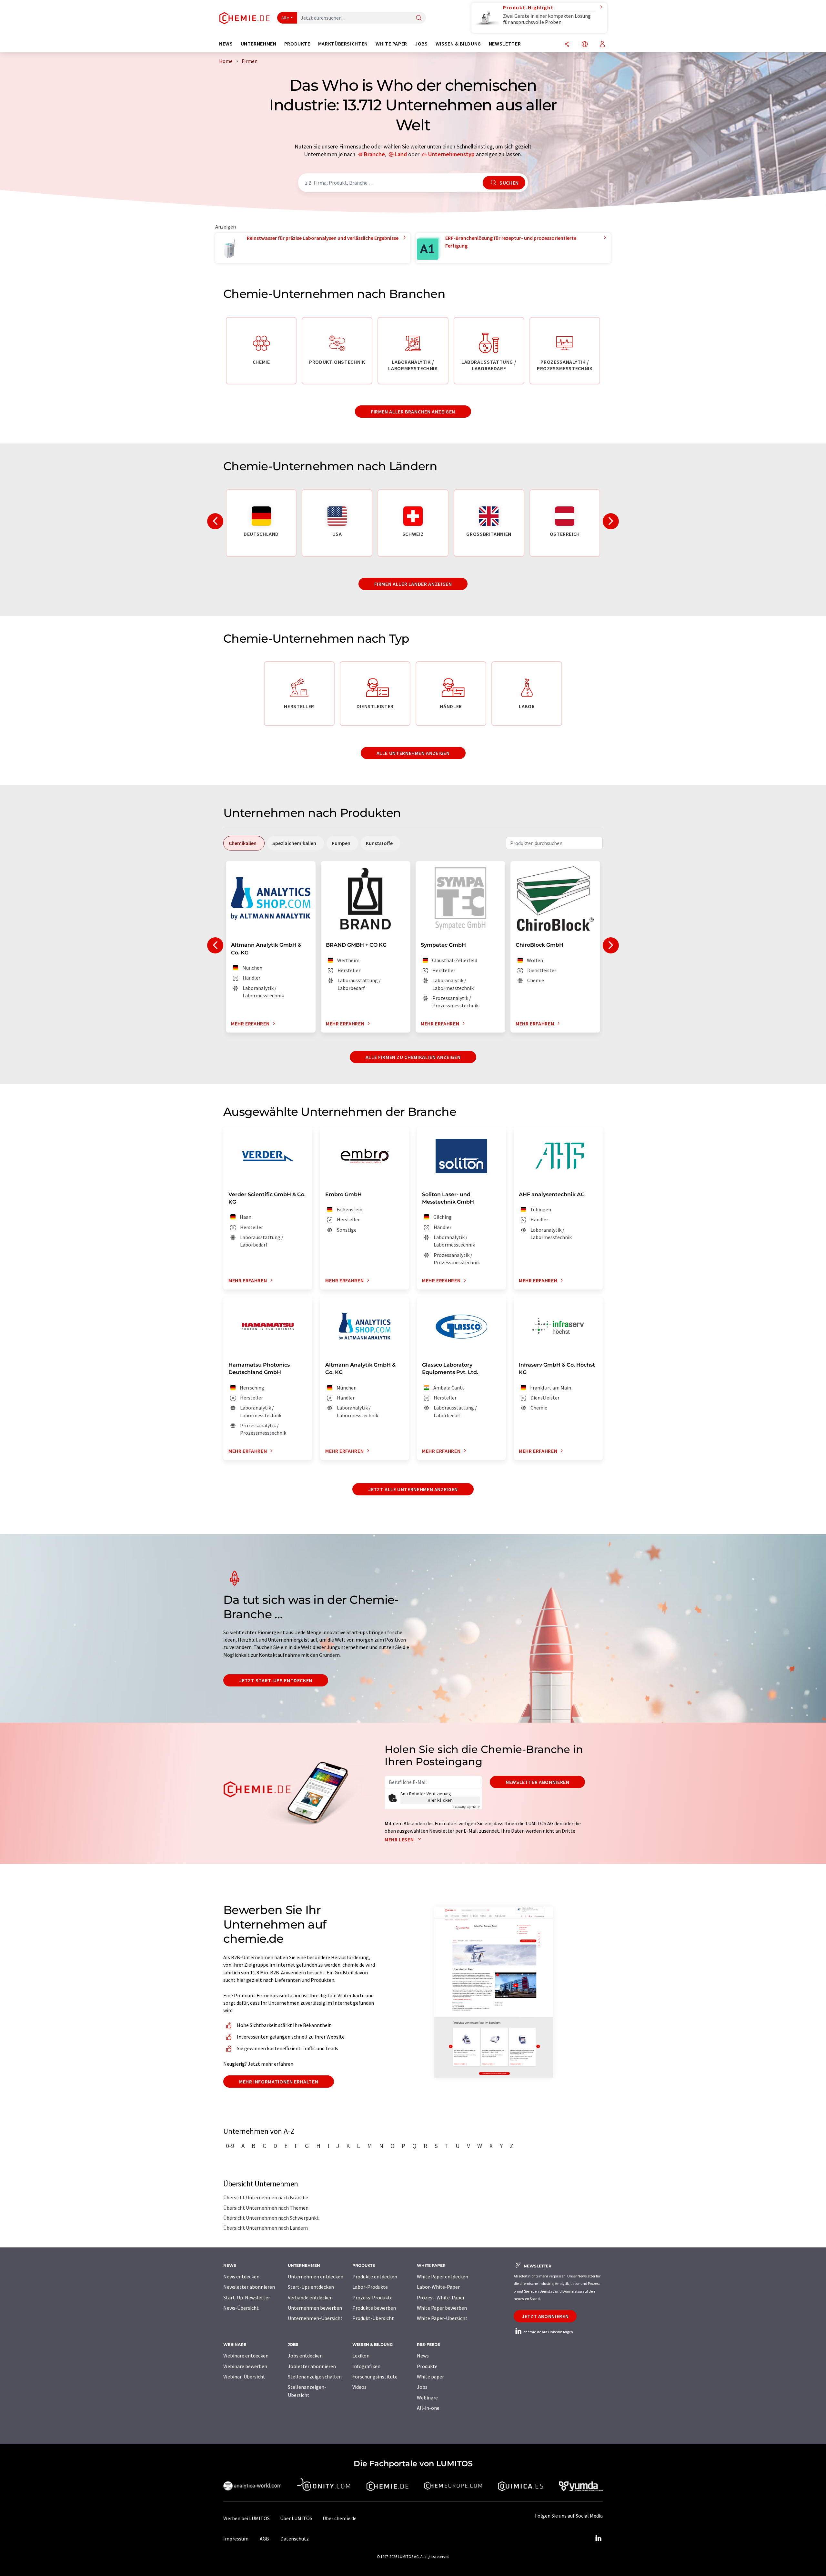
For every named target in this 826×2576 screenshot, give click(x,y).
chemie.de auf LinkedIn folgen (548, 2332)
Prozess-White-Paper (441, 2297)
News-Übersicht (241, 2308)
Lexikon (361, 2356)
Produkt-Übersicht (373, 2318)
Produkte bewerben (374, 2308)
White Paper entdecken (443, 2276)
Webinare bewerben (245, 2366)
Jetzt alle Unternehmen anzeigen (413, 1489)
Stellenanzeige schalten (315, 2377)
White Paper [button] (391, 44)
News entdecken (241, 2276)
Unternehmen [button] (259, 44)
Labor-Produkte (370, 2287)
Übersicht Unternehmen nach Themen (266, 2208)
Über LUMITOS (296, 2518)
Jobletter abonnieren (312, 2366)
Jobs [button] (421, 44)
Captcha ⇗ (467, 1807)
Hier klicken (440, 1800)
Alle (285, 18)
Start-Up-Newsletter (247, 2297)
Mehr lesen (400, 1839)
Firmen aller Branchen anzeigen (413, 412)
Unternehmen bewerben (315, 2308)
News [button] (226, 44)
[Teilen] (567, 45)
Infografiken (366, 2366)
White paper (430, 2377)
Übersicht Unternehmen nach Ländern (266, 2228)
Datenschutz (295, 2539)
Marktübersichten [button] (343, 44)
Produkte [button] (297, 44)
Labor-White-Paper (438, 2287)
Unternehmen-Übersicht (315, 2318)
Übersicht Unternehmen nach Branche (266, 2197)
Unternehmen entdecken (316, 2276)
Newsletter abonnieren (537, 1782)
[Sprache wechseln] (585, 45)
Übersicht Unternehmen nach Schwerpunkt (271, 2218)
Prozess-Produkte (373, 2297)
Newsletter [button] (505, 44)
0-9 (230, 2146)
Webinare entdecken (246, 2356)
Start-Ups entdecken (311, 2287)
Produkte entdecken (375, 2276)
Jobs (422, 2387)
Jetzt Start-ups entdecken (276, 1680)
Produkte (427, 2366)
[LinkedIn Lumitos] (598, 2539)
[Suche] (419, 18)
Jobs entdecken (305, 2356)
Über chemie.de (340, 2518)
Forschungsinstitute (375, 2377)
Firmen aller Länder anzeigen (413, 584)
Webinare (427, 2398)
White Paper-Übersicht (442, 2318)
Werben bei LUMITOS (247, 2518)
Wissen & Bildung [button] (458, 44)
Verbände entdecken (310, 2297)
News (423, 2356)
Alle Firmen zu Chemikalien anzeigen (413, 1057)
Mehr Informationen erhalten (279, 2082)
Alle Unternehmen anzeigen (413, 753)
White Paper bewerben (442, 2308)
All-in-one (428, 2408)
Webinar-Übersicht (244, 2377)
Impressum (236, 2539)
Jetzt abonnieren (545, 2316)
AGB (264, 2539)
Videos (359, 2387)
